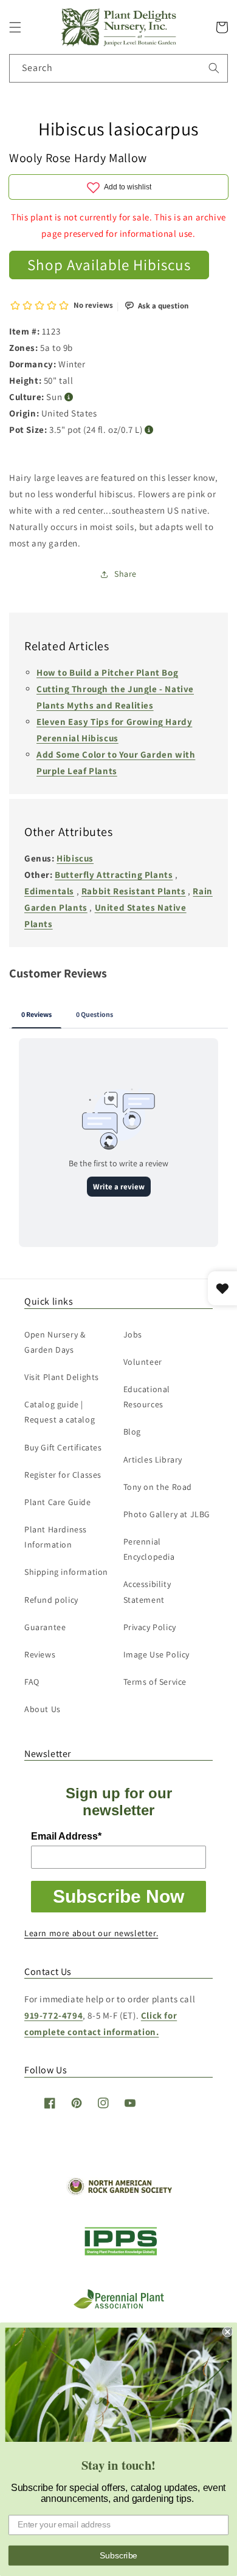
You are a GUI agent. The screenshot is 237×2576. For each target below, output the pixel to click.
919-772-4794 (53, 2015)
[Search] (214, 68)
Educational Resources (147, 1397)
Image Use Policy (157, 1654)
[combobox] (118, 68)
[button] (15, 27)
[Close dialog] (228, 2332)
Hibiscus (75, 858)
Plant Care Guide (58, 1502)
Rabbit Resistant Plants (134, 891)
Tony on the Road (158, 1487)
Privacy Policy (150, 1627)
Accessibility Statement (147, 1592)
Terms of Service (155, 1682)
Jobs (133, 1334)
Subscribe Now (118, 1896)
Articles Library (153, 1460)
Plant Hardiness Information (56, 1537)
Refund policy (51, 1600)
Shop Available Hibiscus (109, 264)
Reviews (40, 1654)
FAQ (32, 1682)
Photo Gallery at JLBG (167, 1514)
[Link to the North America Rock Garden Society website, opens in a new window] (119, 2192)
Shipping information (66, 1572)
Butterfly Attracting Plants (114, 875)
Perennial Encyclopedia (149, 1549)
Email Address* (66, 1836)
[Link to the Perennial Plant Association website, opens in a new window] (118, 2306)
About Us (43, 1709)
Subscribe (118, 2555)
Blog (132, 1432)
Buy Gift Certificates (63, 1447)
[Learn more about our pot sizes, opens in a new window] (149, 430)
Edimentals (49, 891)
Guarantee (45, 1627)
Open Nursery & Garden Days (55, 1342)
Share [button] (125, 574)
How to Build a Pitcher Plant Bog (107, 672)
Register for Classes (63, 1475)
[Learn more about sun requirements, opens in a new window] (69, 397)
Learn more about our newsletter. (91, 1933)
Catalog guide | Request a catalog (60, 1412)
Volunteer (143, 1362)
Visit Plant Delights (62, 1377)
